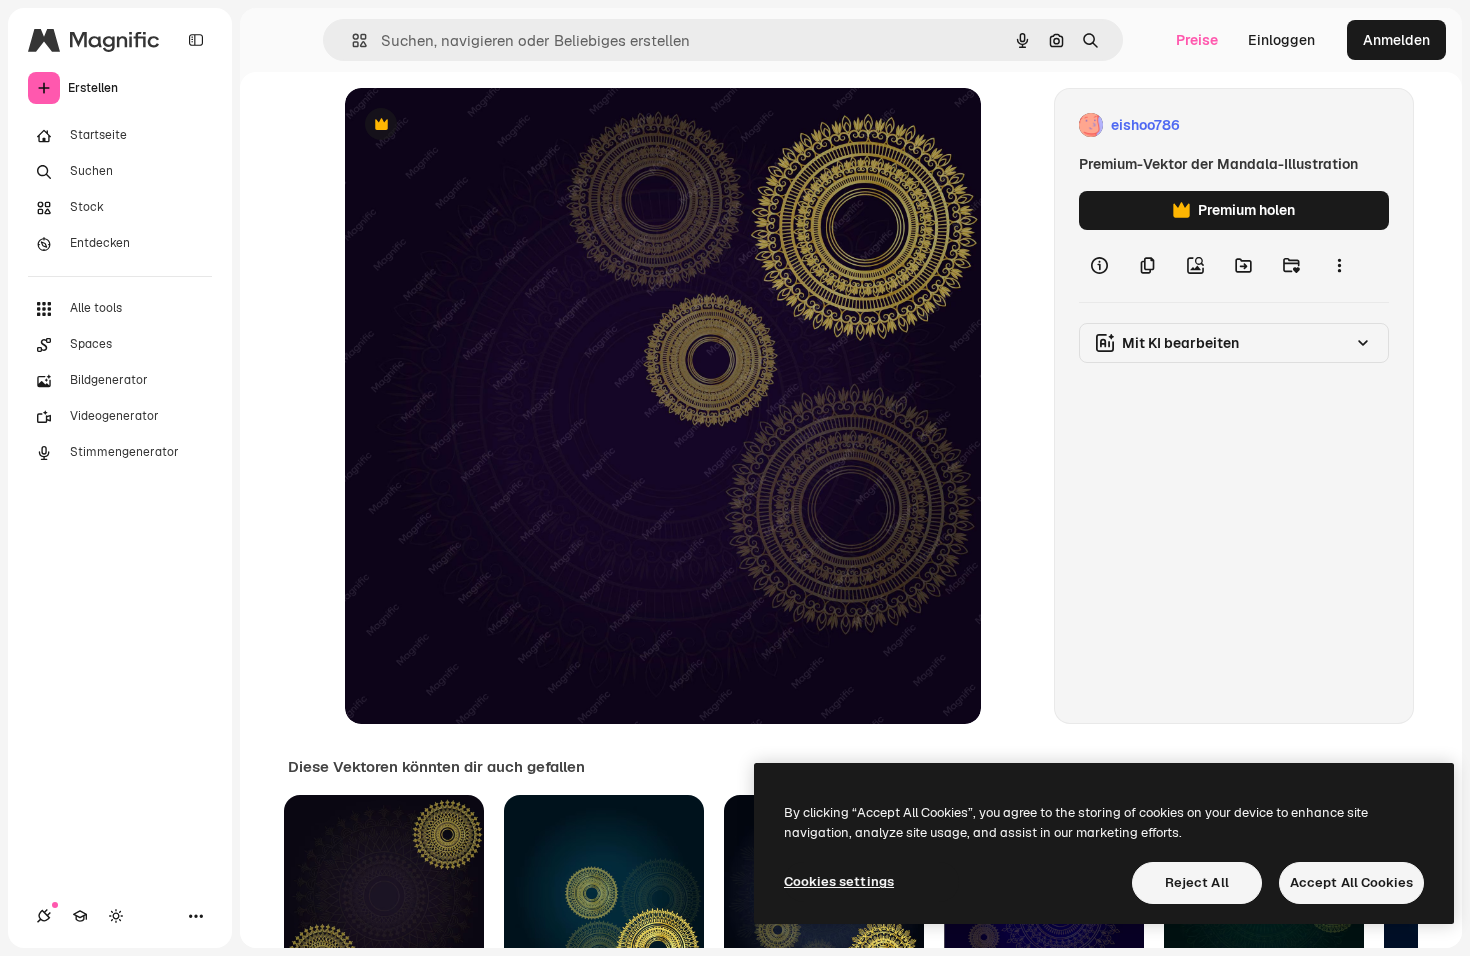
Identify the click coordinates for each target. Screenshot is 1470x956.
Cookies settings (839, 881)
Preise (1197, 40)
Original (473, 125)
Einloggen (1281, 40)
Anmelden (1396, 40)
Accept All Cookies (1351, 882)
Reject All (1197, 882)
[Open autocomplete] (351, 40)
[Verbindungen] (44, 916)
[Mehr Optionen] (1339, 266)
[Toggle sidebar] (196, 40)
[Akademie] (80, 916)
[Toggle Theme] (116, 916)
